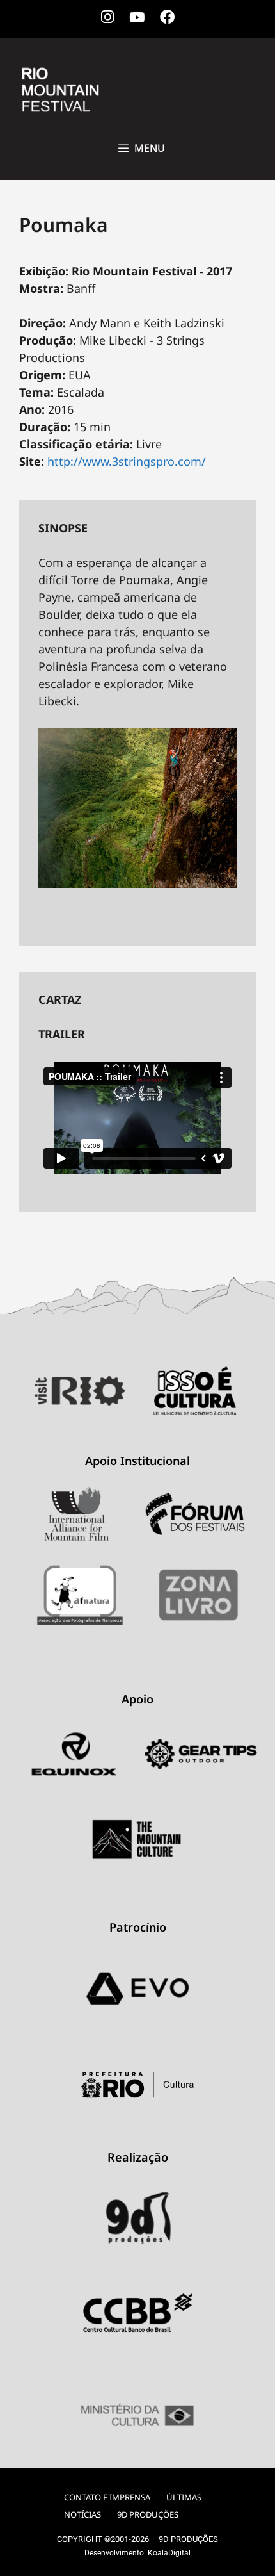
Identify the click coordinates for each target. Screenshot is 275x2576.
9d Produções (148, 2514)
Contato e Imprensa (107, 2497)
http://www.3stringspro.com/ (127, 461)
